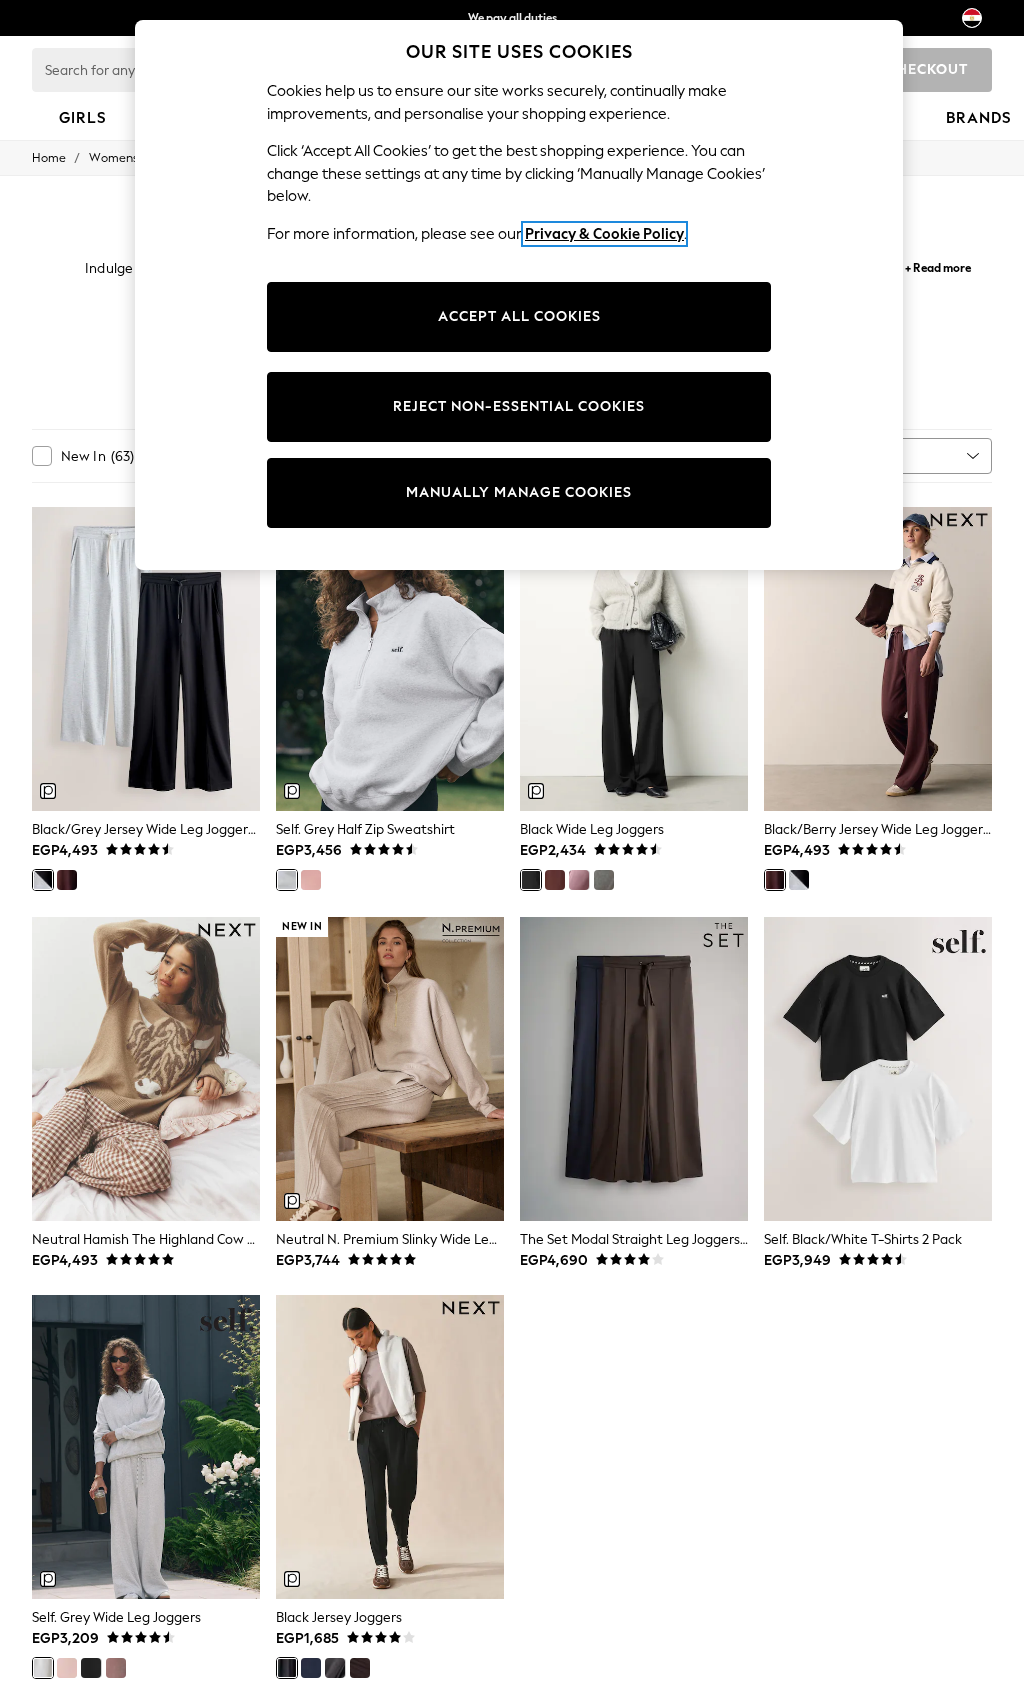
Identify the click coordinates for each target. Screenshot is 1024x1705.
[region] (519, 295)
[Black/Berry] (67, 880)
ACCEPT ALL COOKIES (519, 316)
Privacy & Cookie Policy (604, 234)
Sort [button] (868, 455)
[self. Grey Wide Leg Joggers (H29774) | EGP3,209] (146, 1447)
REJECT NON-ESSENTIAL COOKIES (519, 406)
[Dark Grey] (604, 880)
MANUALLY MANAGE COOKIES (519, 492)
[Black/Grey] (43, 880)
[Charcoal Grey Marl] (335, 1668)
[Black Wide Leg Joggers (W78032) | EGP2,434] (634, 659)
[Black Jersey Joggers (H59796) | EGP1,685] (390, 1447)
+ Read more (938, 265)
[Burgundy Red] (555, 880)
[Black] (531, 880)
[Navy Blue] (311, 1668)
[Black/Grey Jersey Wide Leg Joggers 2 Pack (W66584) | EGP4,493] (146, 659)
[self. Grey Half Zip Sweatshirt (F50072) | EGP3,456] (390, 659)
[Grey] (287, 880)
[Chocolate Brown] (116, 1668)
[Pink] (311, 880)
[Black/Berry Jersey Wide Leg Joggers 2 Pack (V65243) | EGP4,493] (878, 659)
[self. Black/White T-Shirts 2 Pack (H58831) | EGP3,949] (878, 1069)
